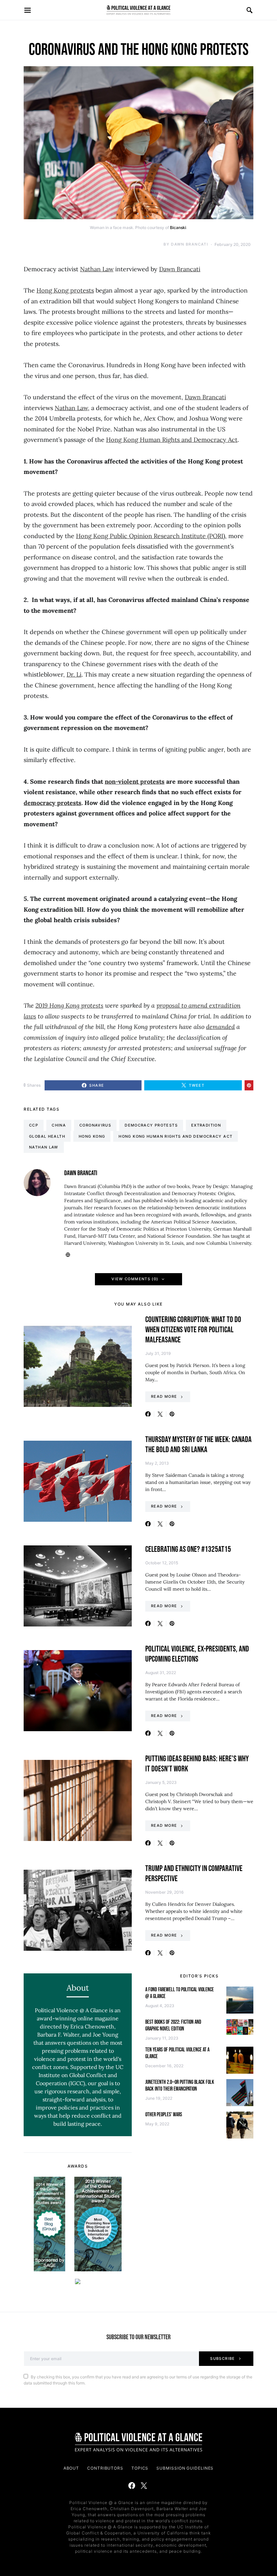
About (71, 2468)
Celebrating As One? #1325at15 (188, 1549)
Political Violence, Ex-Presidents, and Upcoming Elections (197, 1654)
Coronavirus (95, 1125)
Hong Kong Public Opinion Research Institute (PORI (150, 536)
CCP (34, 1125)
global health (47, 1136)
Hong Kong (92, 1136)
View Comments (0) (135, 1279)
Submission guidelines (185, 2468)
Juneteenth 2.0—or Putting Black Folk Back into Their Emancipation (180, 2086)
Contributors (105, 2468)
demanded (220, 1027)
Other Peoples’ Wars (164, 2115)
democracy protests (151, 1125)
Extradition (206, 1125)
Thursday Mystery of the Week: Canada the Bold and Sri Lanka (198, 1445)
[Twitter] (144, 2485)
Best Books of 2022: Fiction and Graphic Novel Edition (173, 2026)
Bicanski (178, 228)
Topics (140, 2468)
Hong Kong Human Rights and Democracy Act (172, 440)
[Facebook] (132, 2485)
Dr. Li (74, 674)
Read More (164, 1396)
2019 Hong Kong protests (69, 1005)
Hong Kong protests (65, 290)
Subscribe (222, 2358)
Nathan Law (97, 269)
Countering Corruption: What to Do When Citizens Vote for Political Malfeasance (193, 1330)
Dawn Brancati (190, 244)
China (59, 1125)
